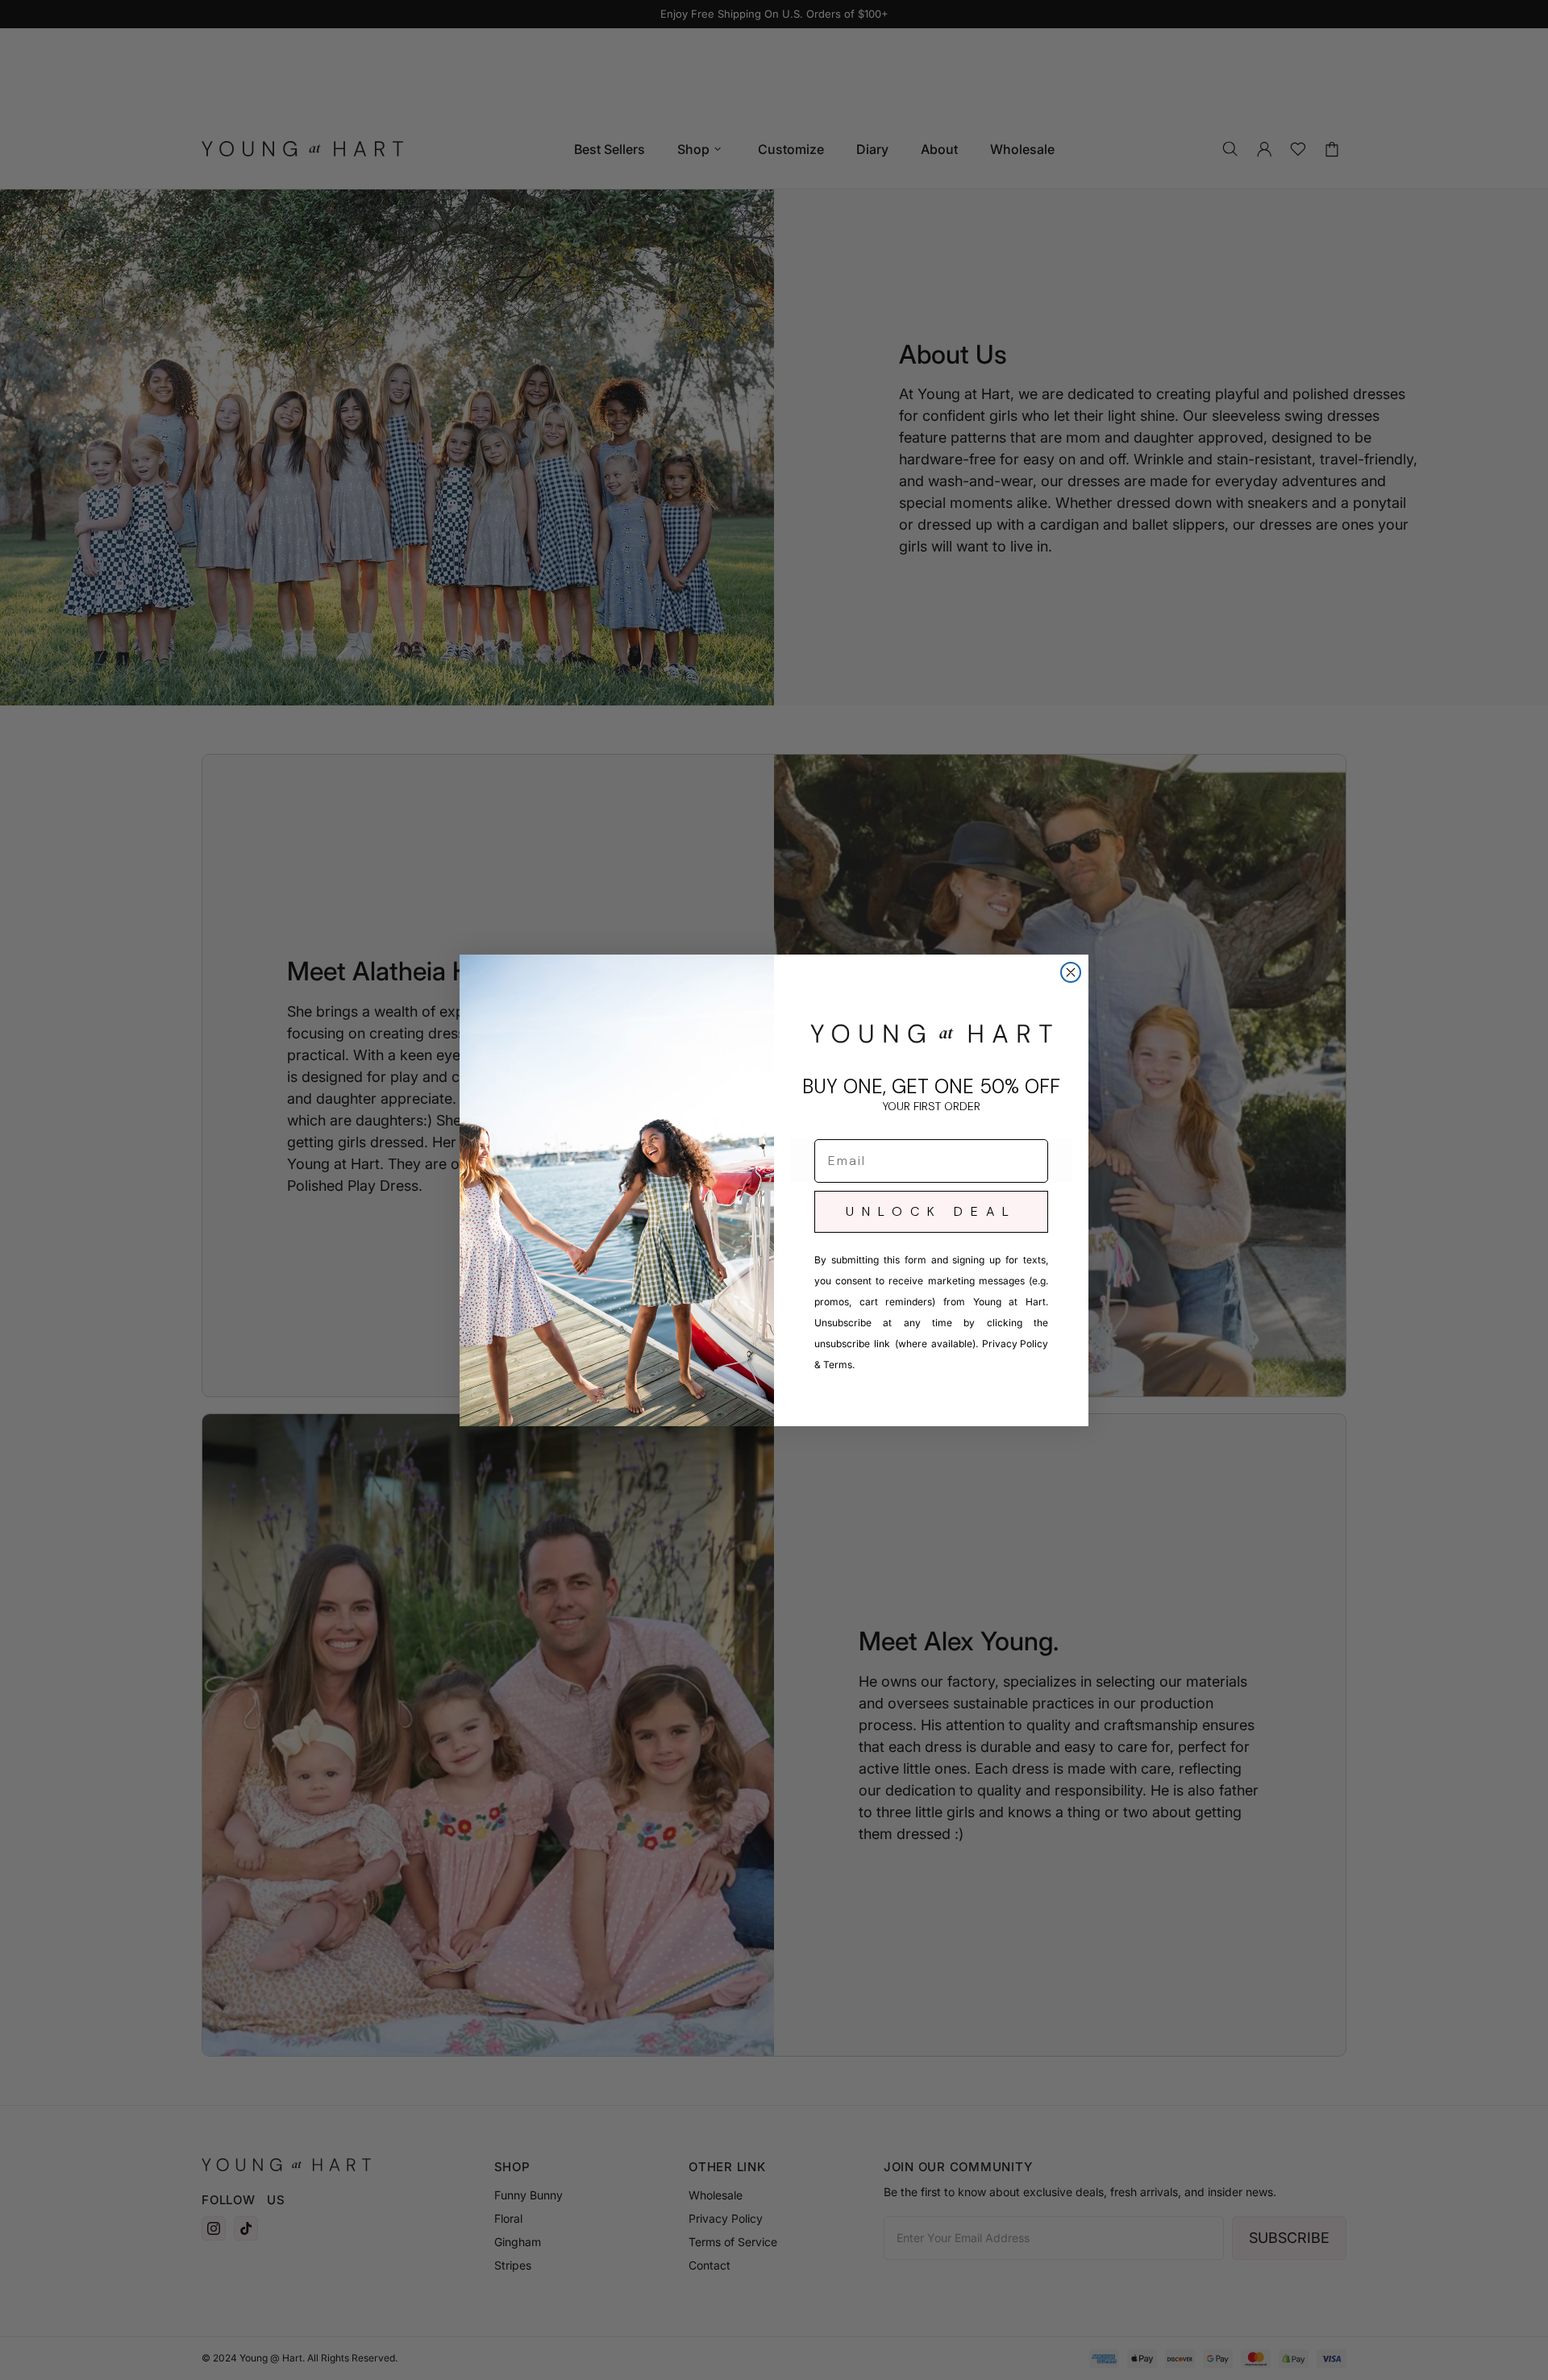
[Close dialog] (1071, 972)
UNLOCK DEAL (931, 1211)
